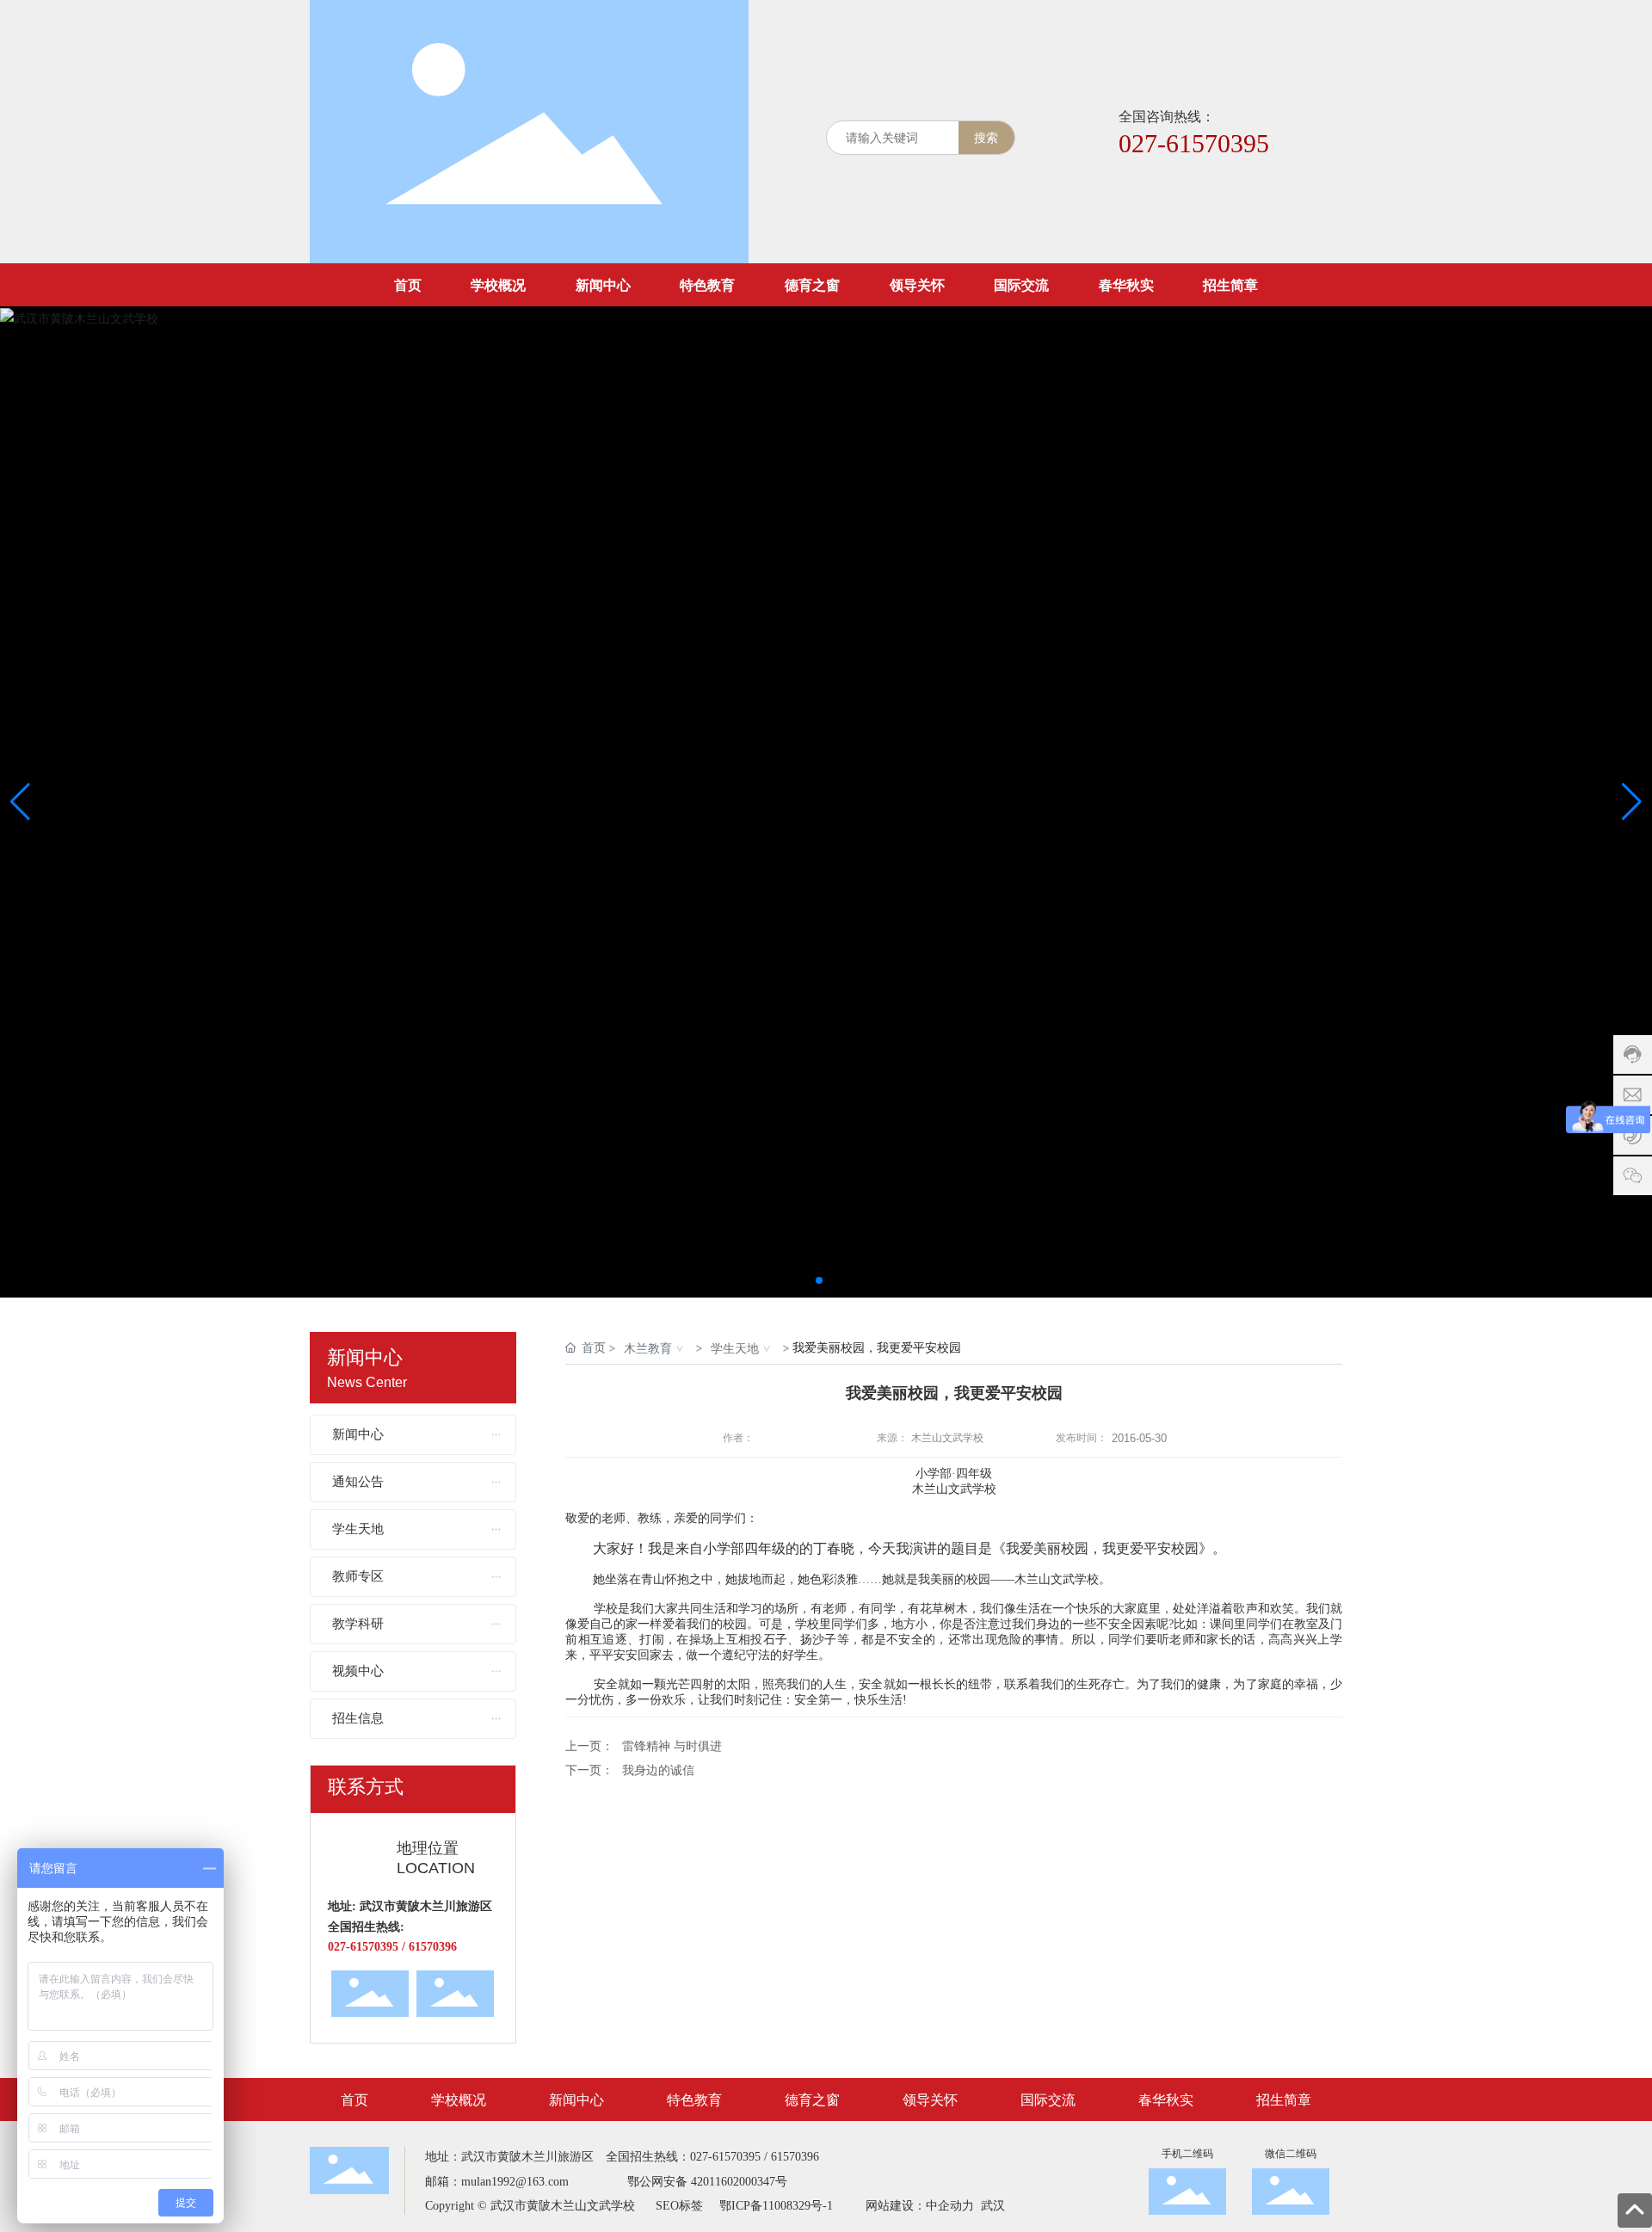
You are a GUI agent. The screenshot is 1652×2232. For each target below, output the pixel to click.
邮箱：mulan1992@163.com (497, 2182)
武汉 (991, 2206)
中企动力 (950, 2206)
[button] (819, 1280)
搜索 (986, 137)
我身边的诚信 (658, 1770)
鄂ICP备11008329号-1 (776, 2206)
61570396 (795, 2157)
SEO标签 (679, 2206)
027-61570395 (1194, 143)
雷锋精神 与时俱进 (672, 1746)
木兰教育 (648, 1348)
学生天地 (735, 1348)
